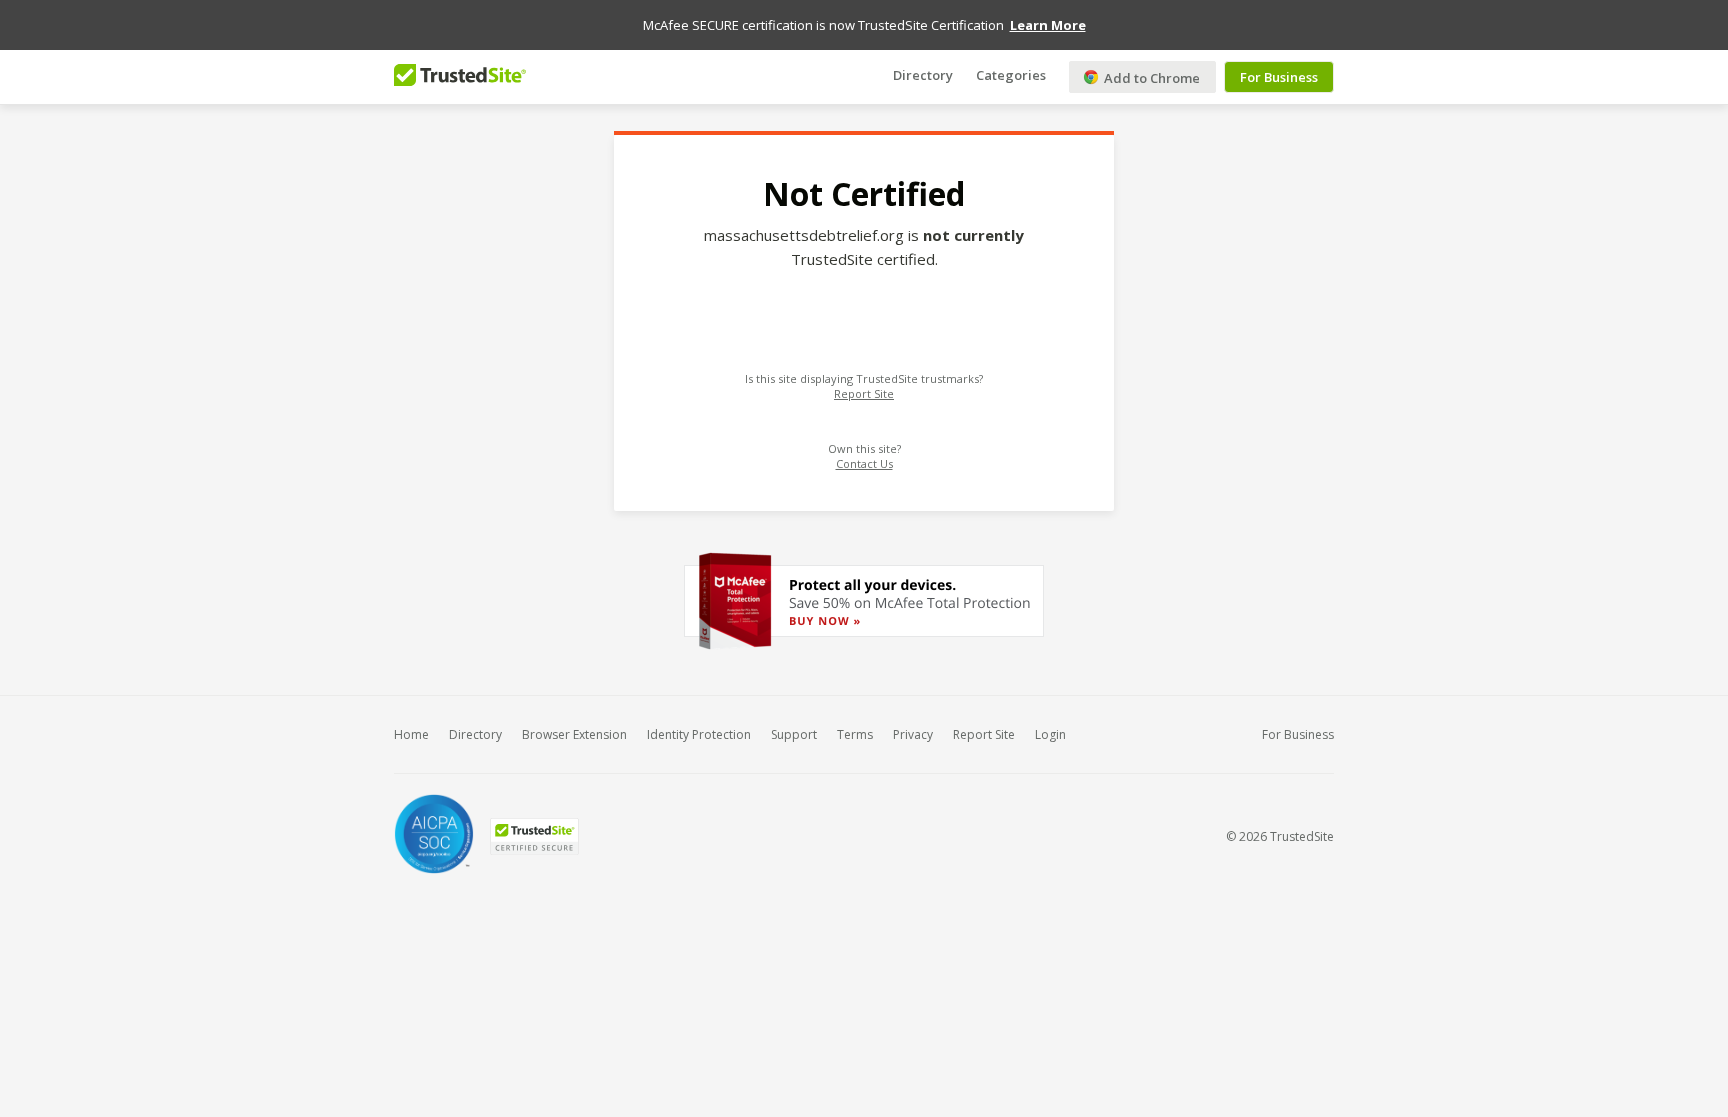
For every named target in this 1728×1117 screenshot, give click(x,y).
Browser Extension (574, 734)
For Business (1279, 77)
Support (794, 734)
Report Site (864, 393)
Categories (1011, 75)
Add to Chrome (1150, 78)
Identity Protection (699, 734)
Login (1050, 734)
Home (411, 734)
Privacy (913, 734)
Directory (923, 75)
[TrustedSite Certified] (534, 836)
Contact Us (864, 463)
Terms (855, 734)
